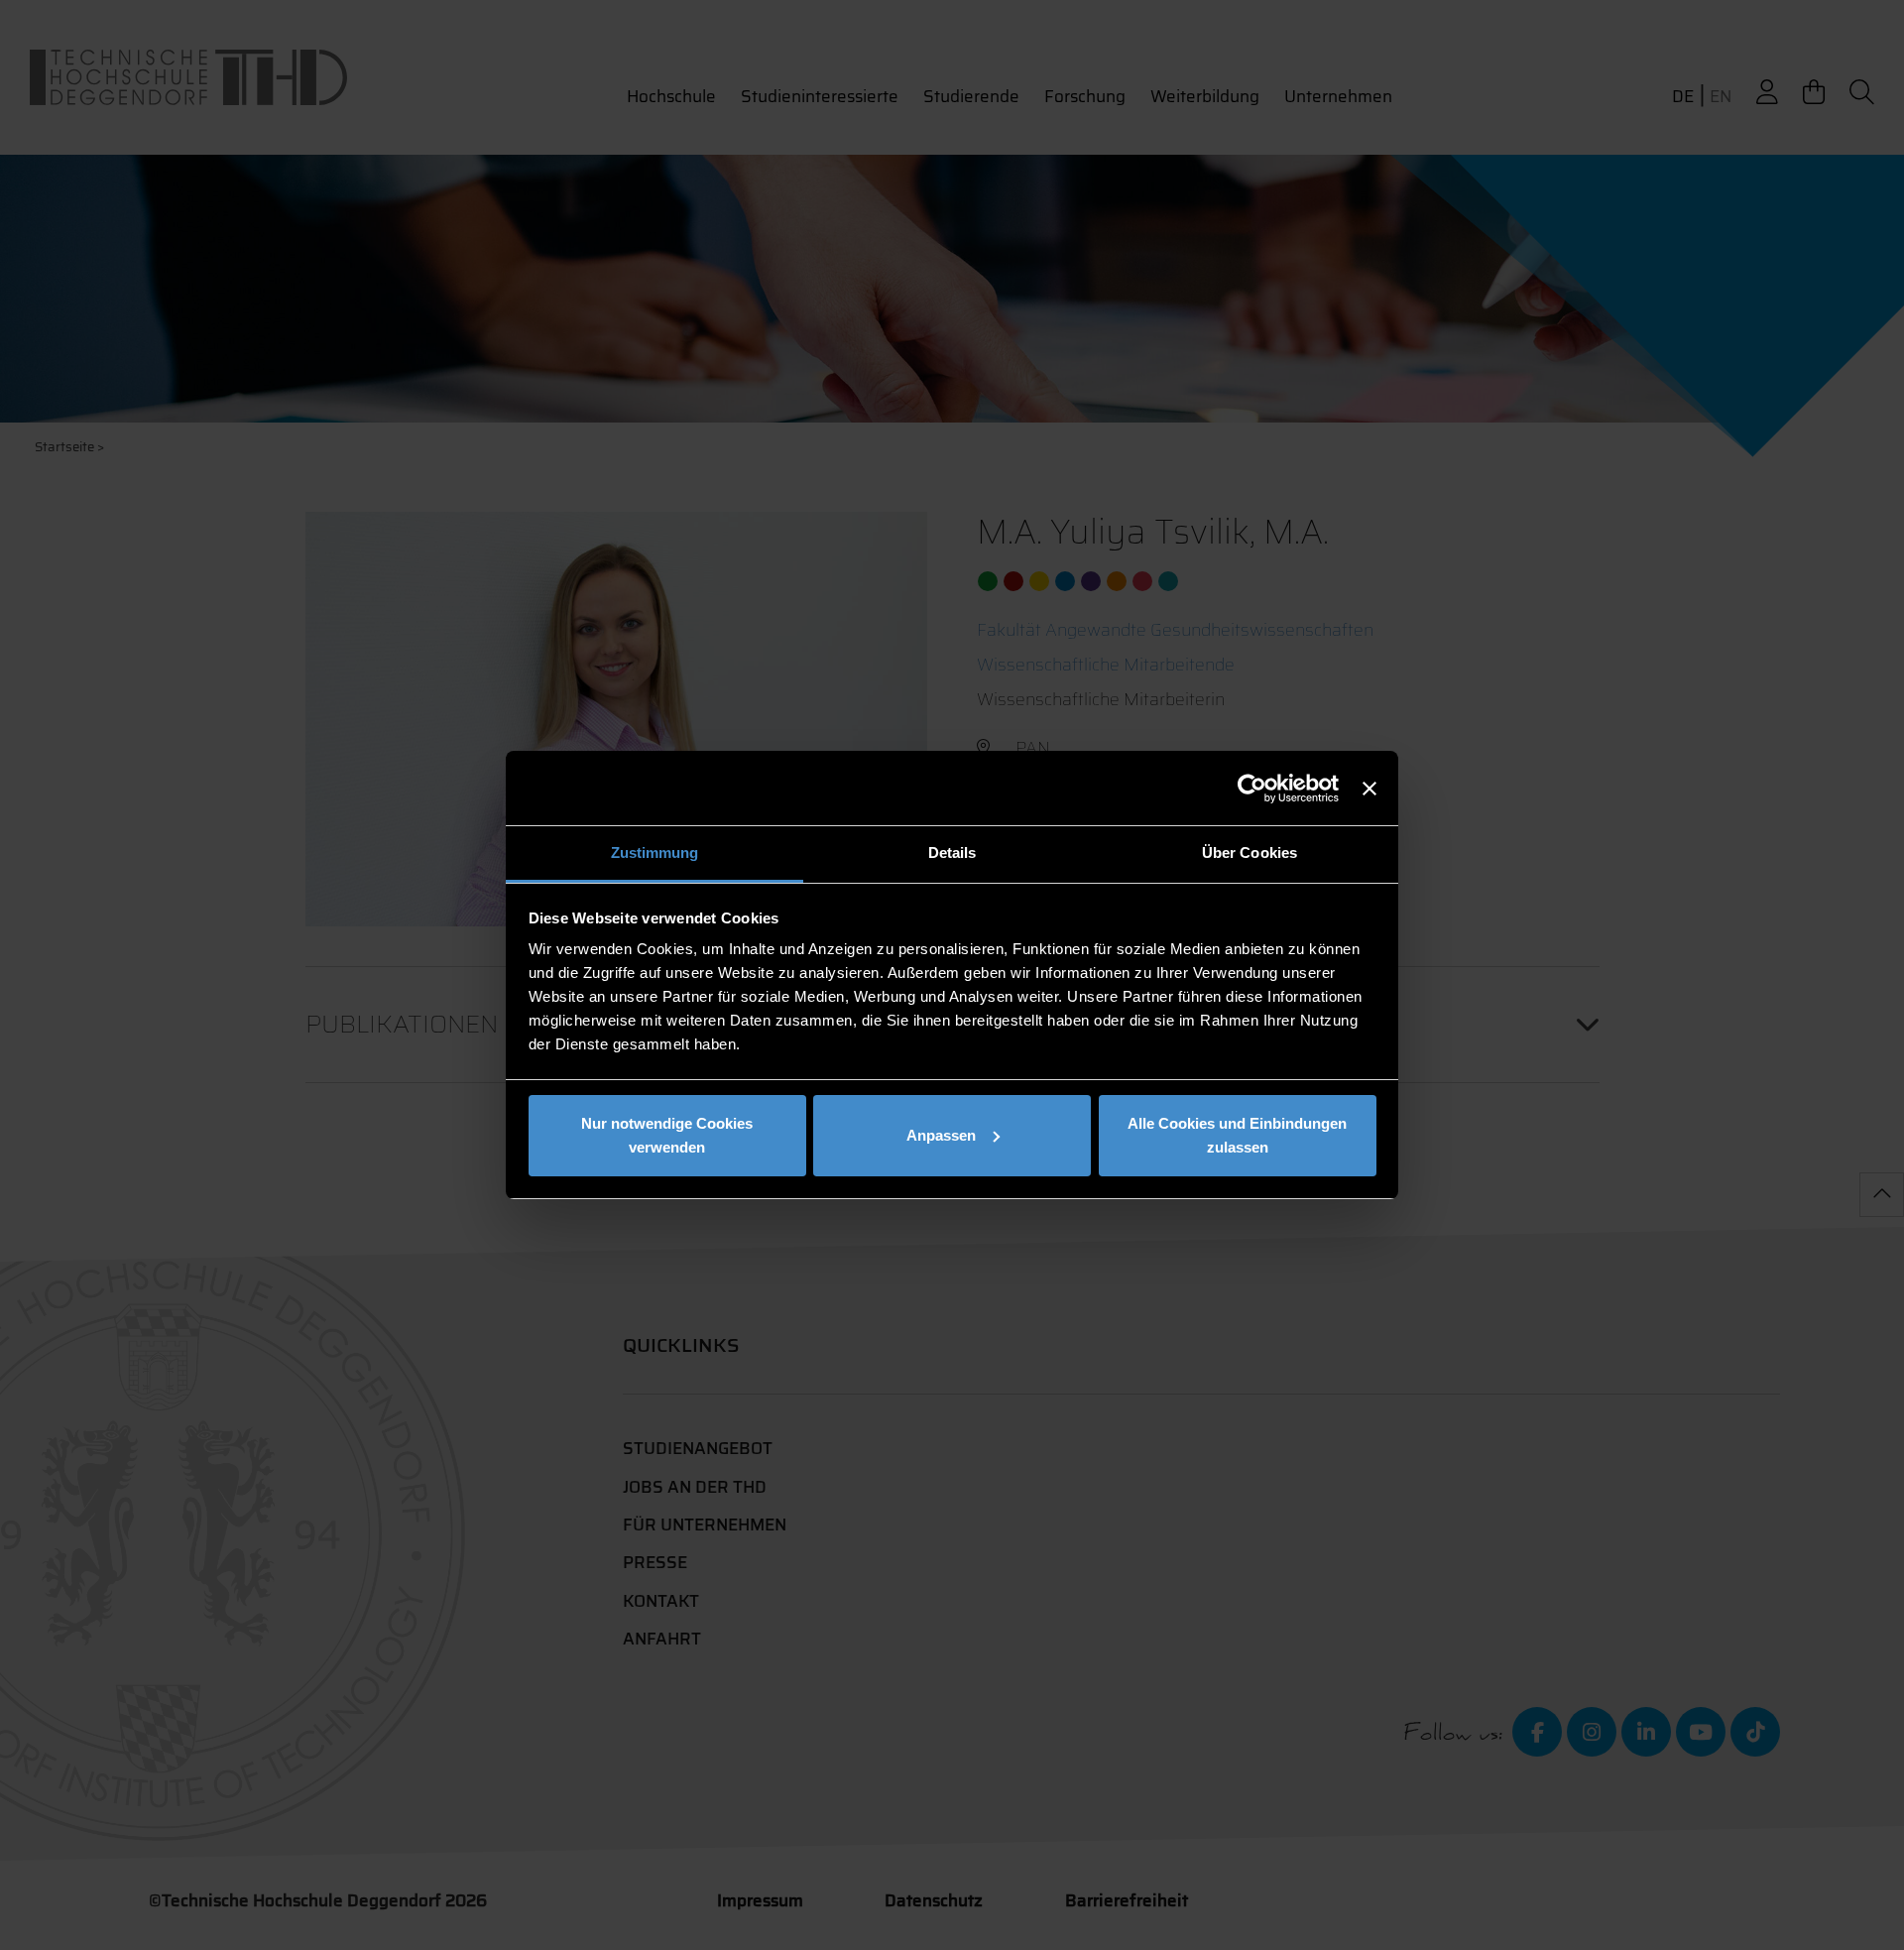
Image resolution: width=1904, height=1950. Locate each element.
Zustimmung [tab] (655, 853)
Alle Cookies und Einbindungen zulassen (1237, 1135)
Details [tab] (952, 853)
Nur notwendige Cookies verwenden (667, 1135)
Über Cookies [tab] (1249, 853)
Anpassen (941, 1135)
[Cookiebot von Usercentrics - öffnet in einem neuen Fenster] (1252, 789)
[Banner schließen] (1369, 789)
